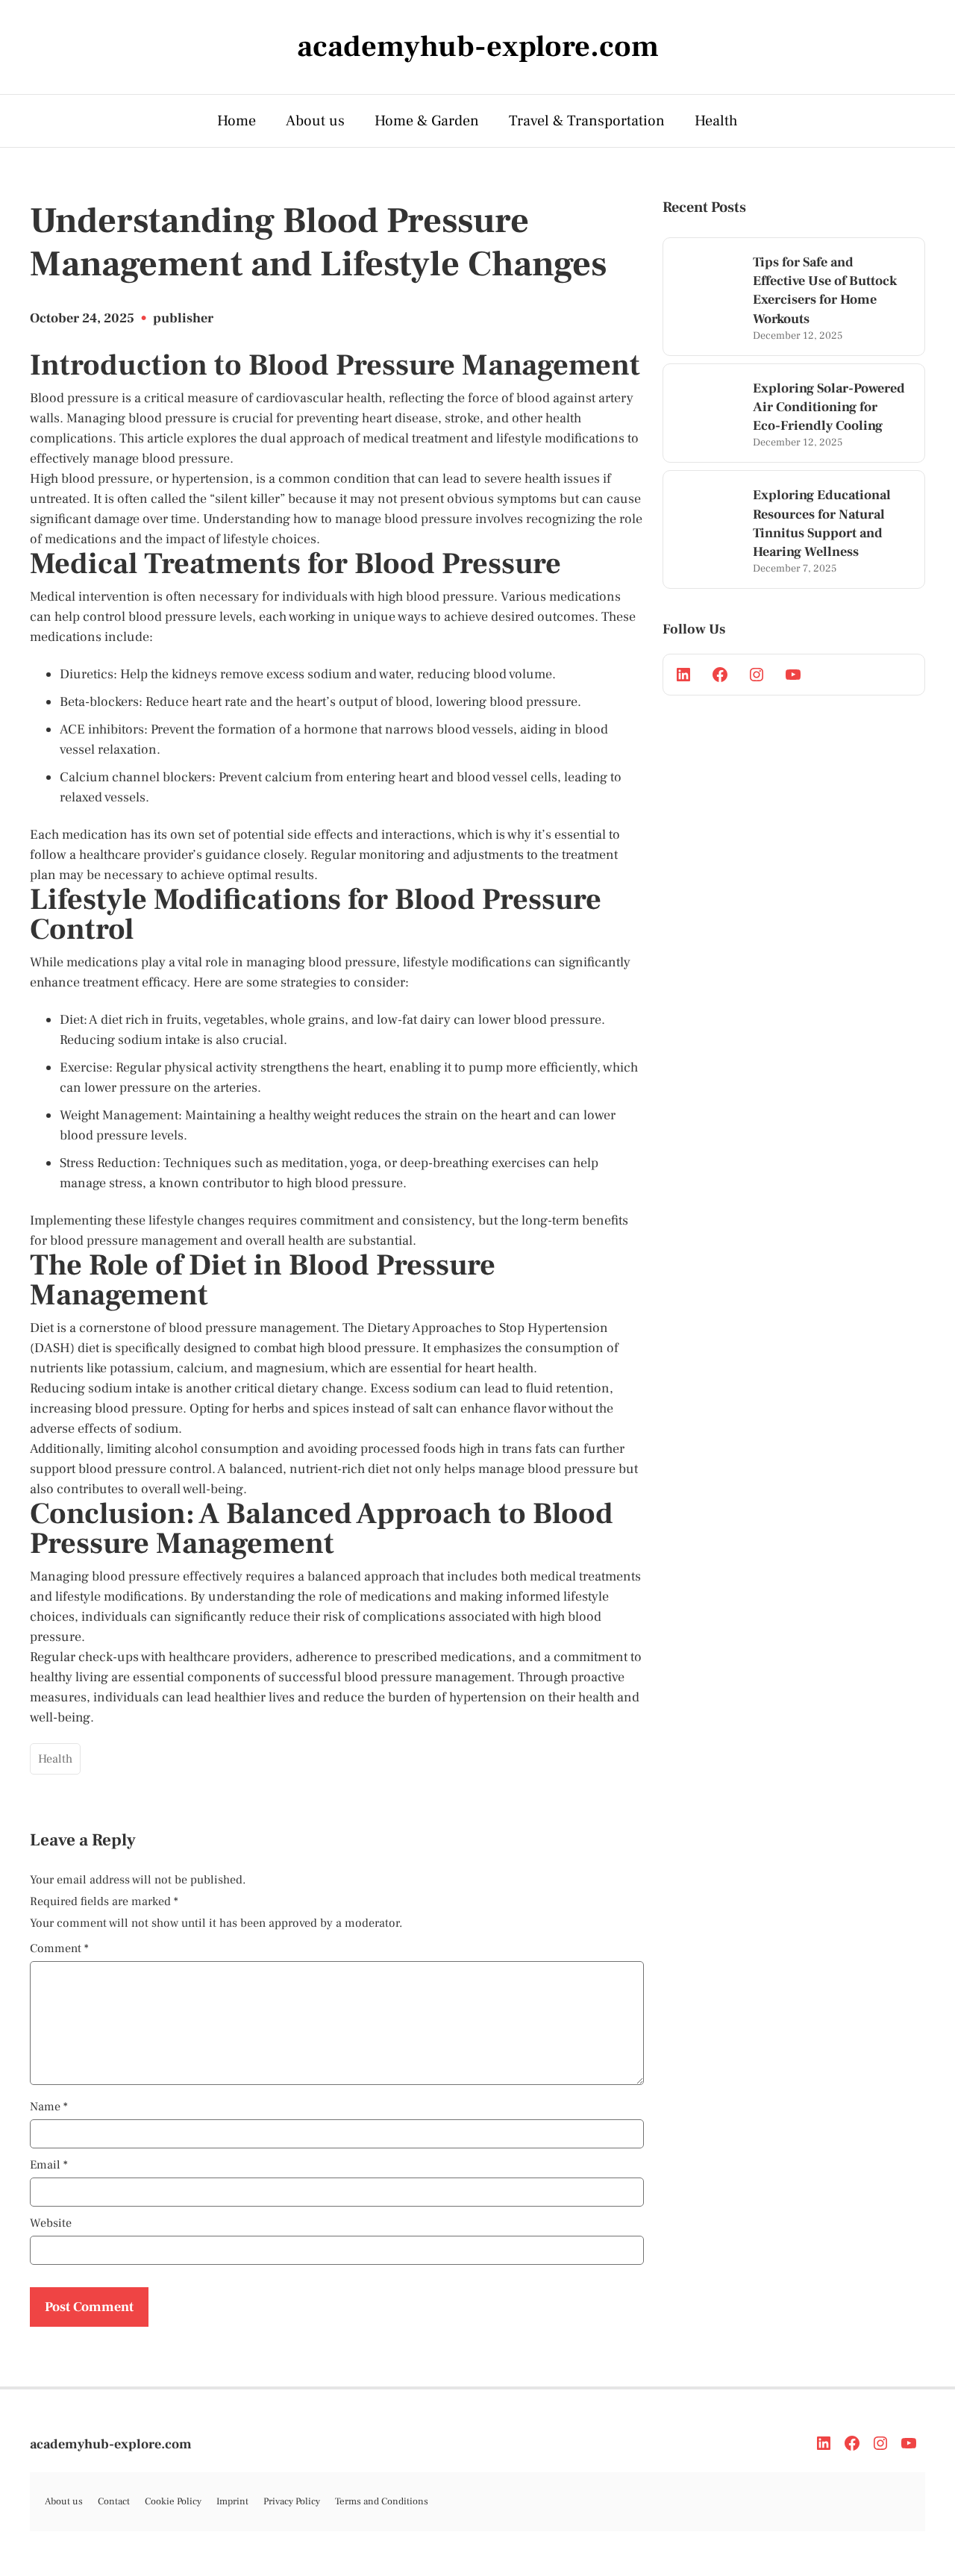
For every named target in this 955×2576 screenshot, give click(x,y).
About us (315, 121)
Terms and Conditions (382, 2501)
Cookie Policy (173, 2501)
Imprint (232, 2501)
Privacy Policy (292, 2501)
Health (716, 121)
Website (51, 2223)
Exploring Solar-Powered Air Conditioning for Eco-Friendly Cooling (829, 407)
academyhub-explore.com (111, 2444)
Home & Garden (427, 121)
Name (49, 2107)
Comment (59, 1948)
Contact (114, 2501)
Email (49, 2165)
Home (237, 121)
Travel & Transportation (587, 121)
